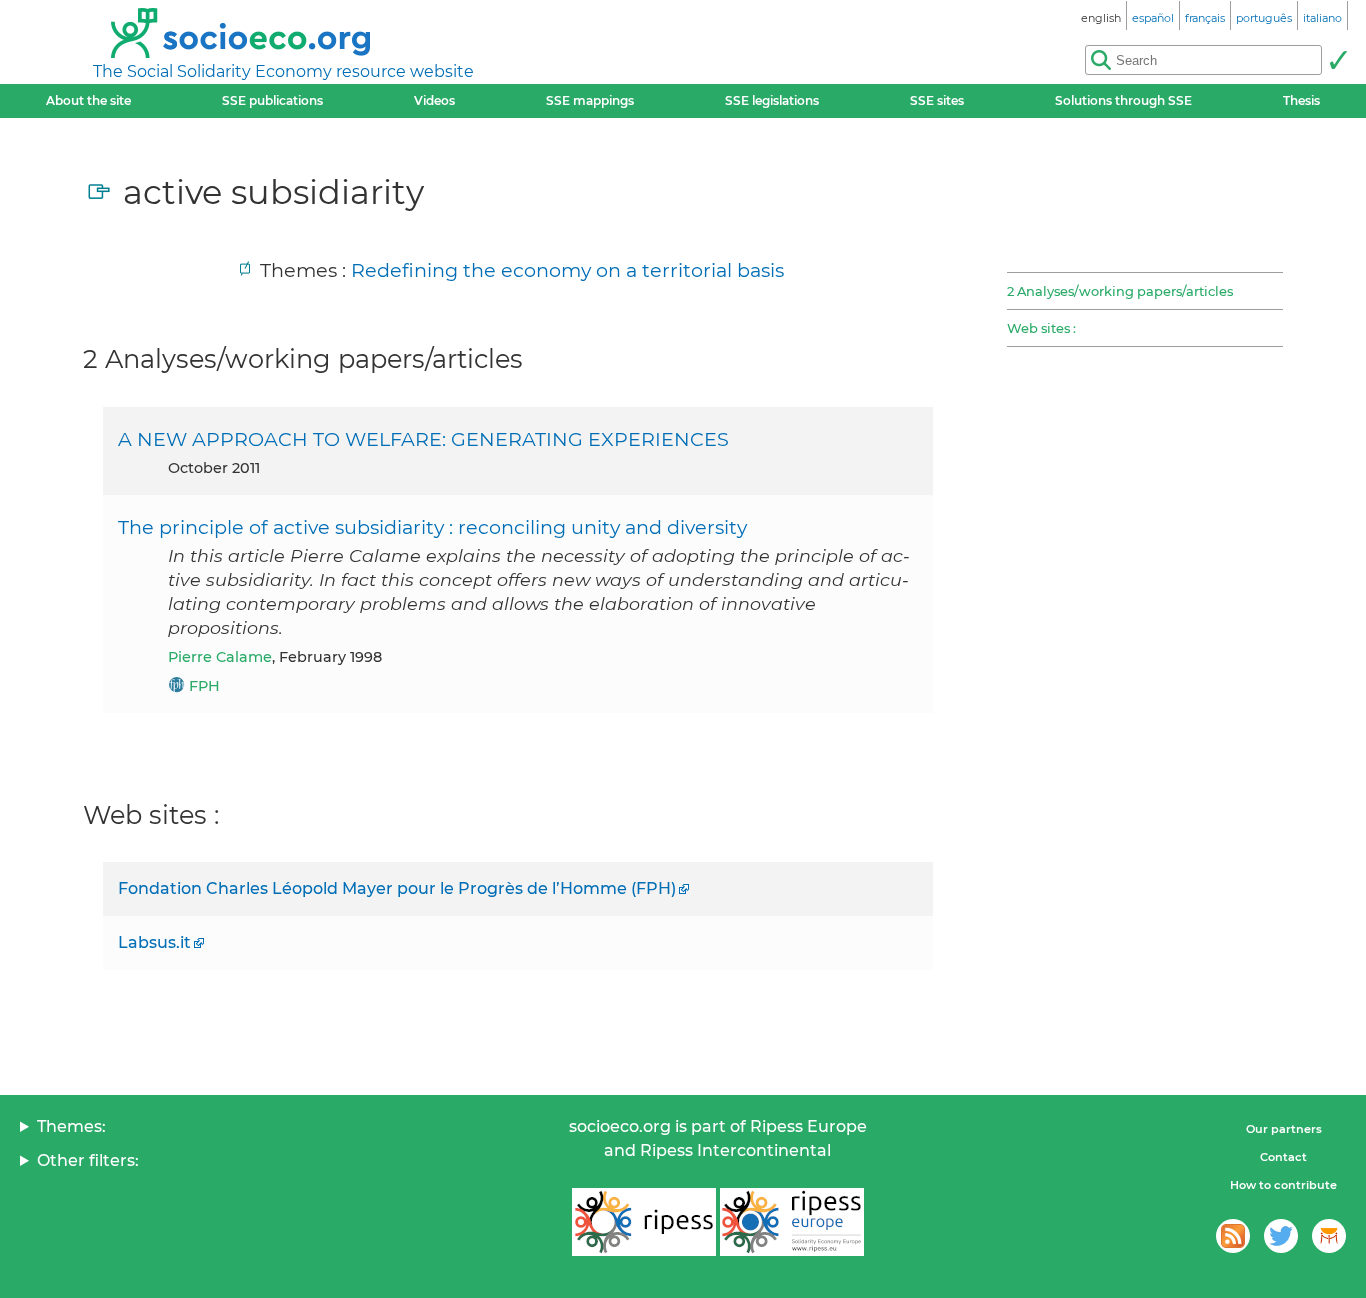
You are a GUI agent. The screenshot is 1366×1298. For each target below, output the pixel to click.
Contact (1283, 1157)
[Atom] (1233, 1236)
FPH (204, 686)
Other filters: (88, 1160)
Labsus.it (154, 942)
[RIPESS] (644, 1222)
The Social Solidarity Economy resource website (283, 71)
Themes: (71, 1126)
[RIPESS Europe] (792, 1222)
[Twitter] (1281, 1236)
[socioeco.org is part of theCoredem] (1329, 1236)
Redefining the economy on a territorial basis (567, 270)
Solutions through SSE (1123, 100)
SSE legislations (772, 100)
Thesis (1301, 100)
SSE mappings (590, 100)
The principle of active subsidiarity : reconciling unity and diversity (432, 527)
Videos (434, 100)
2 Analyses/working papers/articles (1120, 291)
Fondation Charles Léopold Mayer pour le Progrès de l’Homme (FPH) (397, 888)
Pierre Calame (220, 657)
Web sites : (1041, 328)
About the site (88, 100)
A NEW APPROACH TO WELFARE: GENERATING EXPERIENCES (423, 439)
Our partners (1284, 1129)
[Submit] (1338, 60)
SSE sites (937, 100)
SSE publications (272, 100)
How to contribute (1283, 1185)
